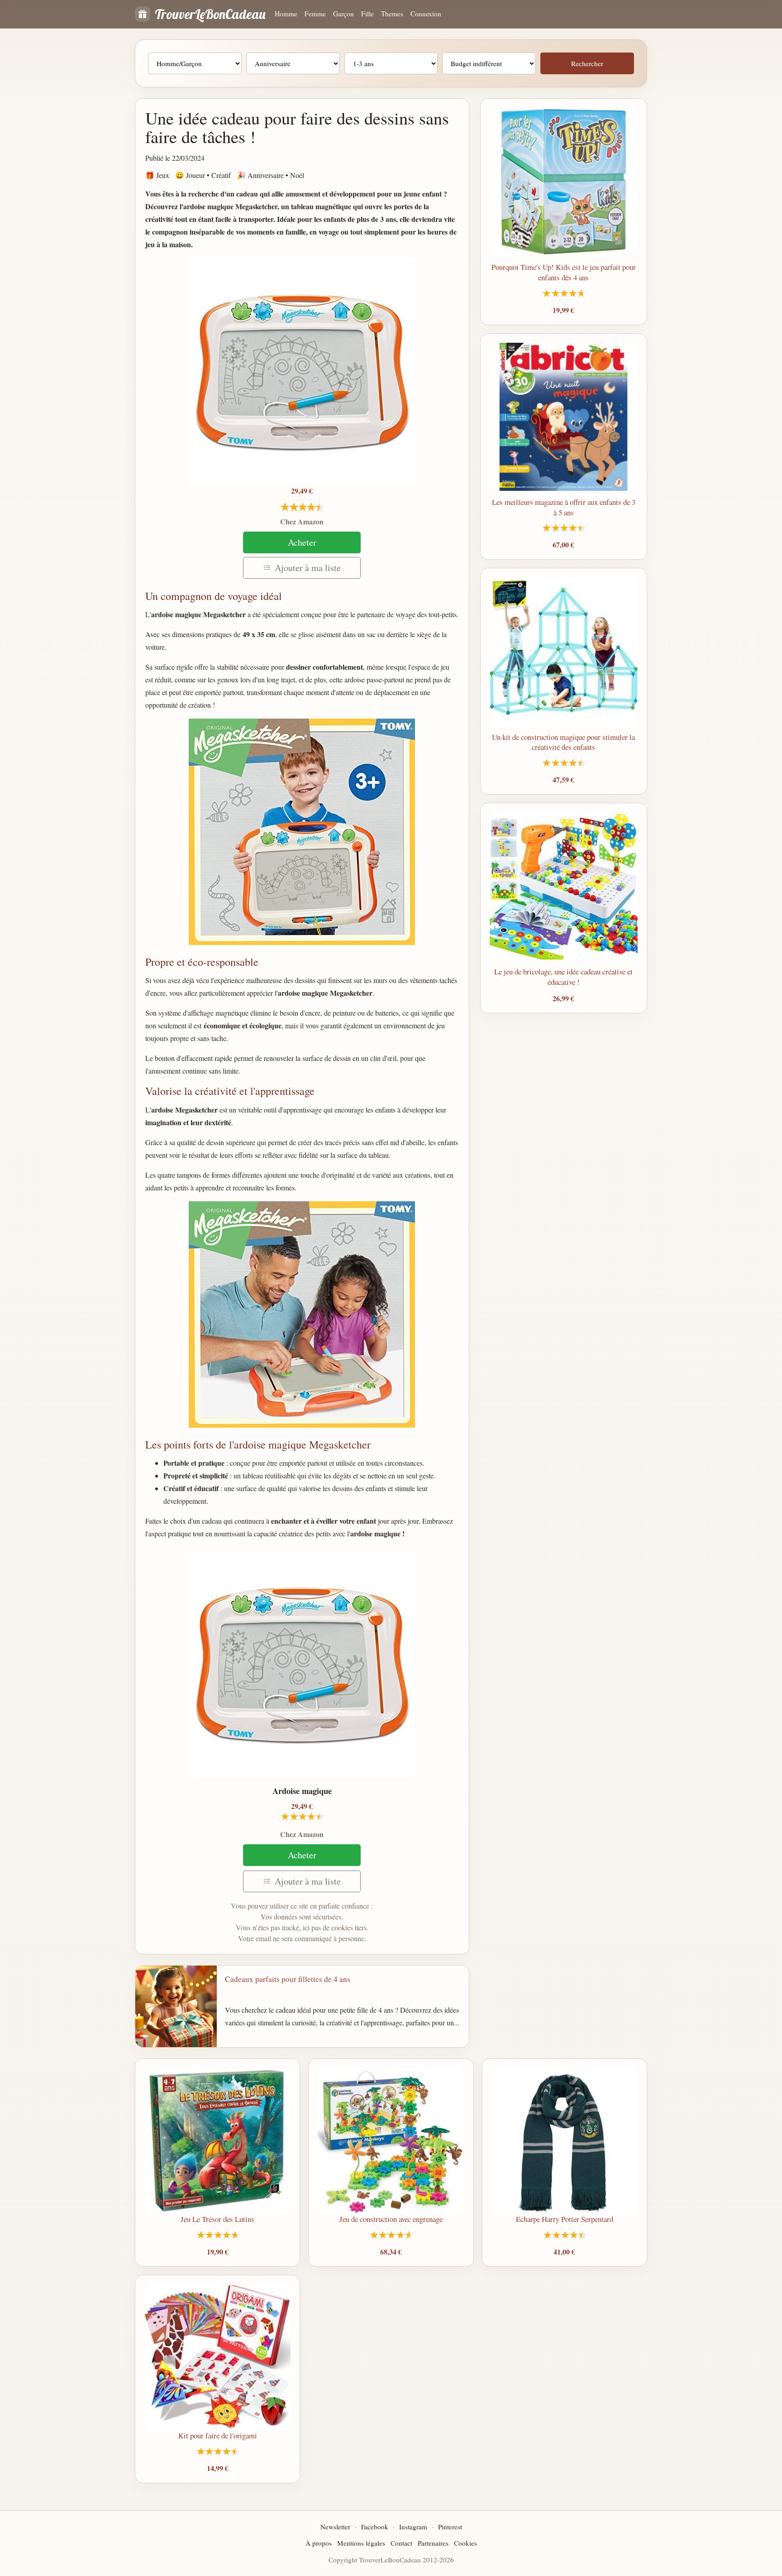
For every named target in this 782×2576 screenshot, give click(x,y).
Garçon (343, 14)
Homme (286, 14)
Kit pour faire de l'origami (218, 2435)
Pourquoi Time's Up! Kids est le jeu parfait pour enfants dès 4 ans (564, 272)
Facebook (375, 2527)
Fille (367, 14)
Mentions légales (361, 2543)
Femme (315, 14)
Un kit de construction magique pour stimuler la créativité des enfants (563, 742)
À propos (319, 2543)
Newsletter (335, 2527)
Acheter (302, 542)
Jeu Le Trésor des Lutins (217, 2219)
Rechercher (587, 63)
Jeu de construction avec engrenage (391, 2219)
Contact (401, 2543)
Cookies (465, 2543)
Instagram (413, 2527)
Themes (392, 14)
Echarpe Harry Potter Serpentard (565, 2219)
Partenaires (433, 2543)
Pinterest (450, 2527)
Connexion (426, 14)
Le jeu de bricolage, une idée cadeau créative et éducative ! (563, 977)
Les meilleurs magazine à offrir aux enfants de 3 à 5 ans (564, 507)
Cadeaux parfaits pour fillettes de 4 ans (288, 1979)
